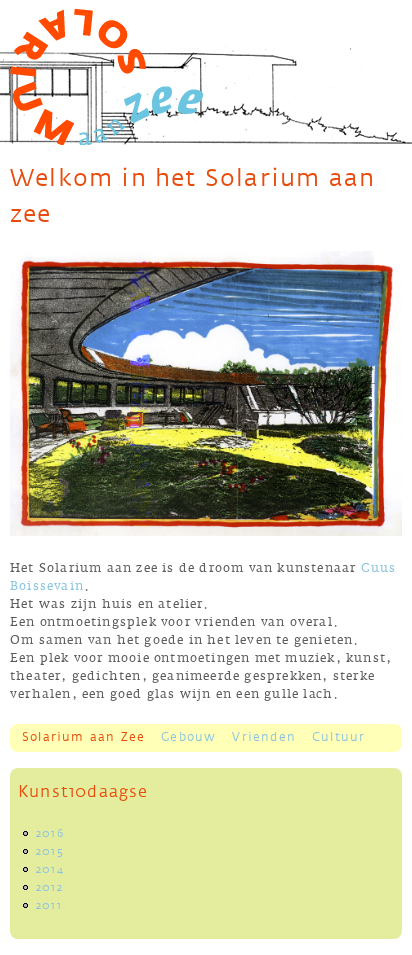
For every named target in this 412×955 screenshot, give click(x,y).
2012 (49, 888)
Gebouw (188, 737)
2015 (50, 852)
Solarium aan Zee (83, 737)
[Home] (106, 76)
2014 (50, 870)
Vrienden (264, 737)
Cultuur (338, 737)
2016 (50, 834)
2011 (49, 906)
